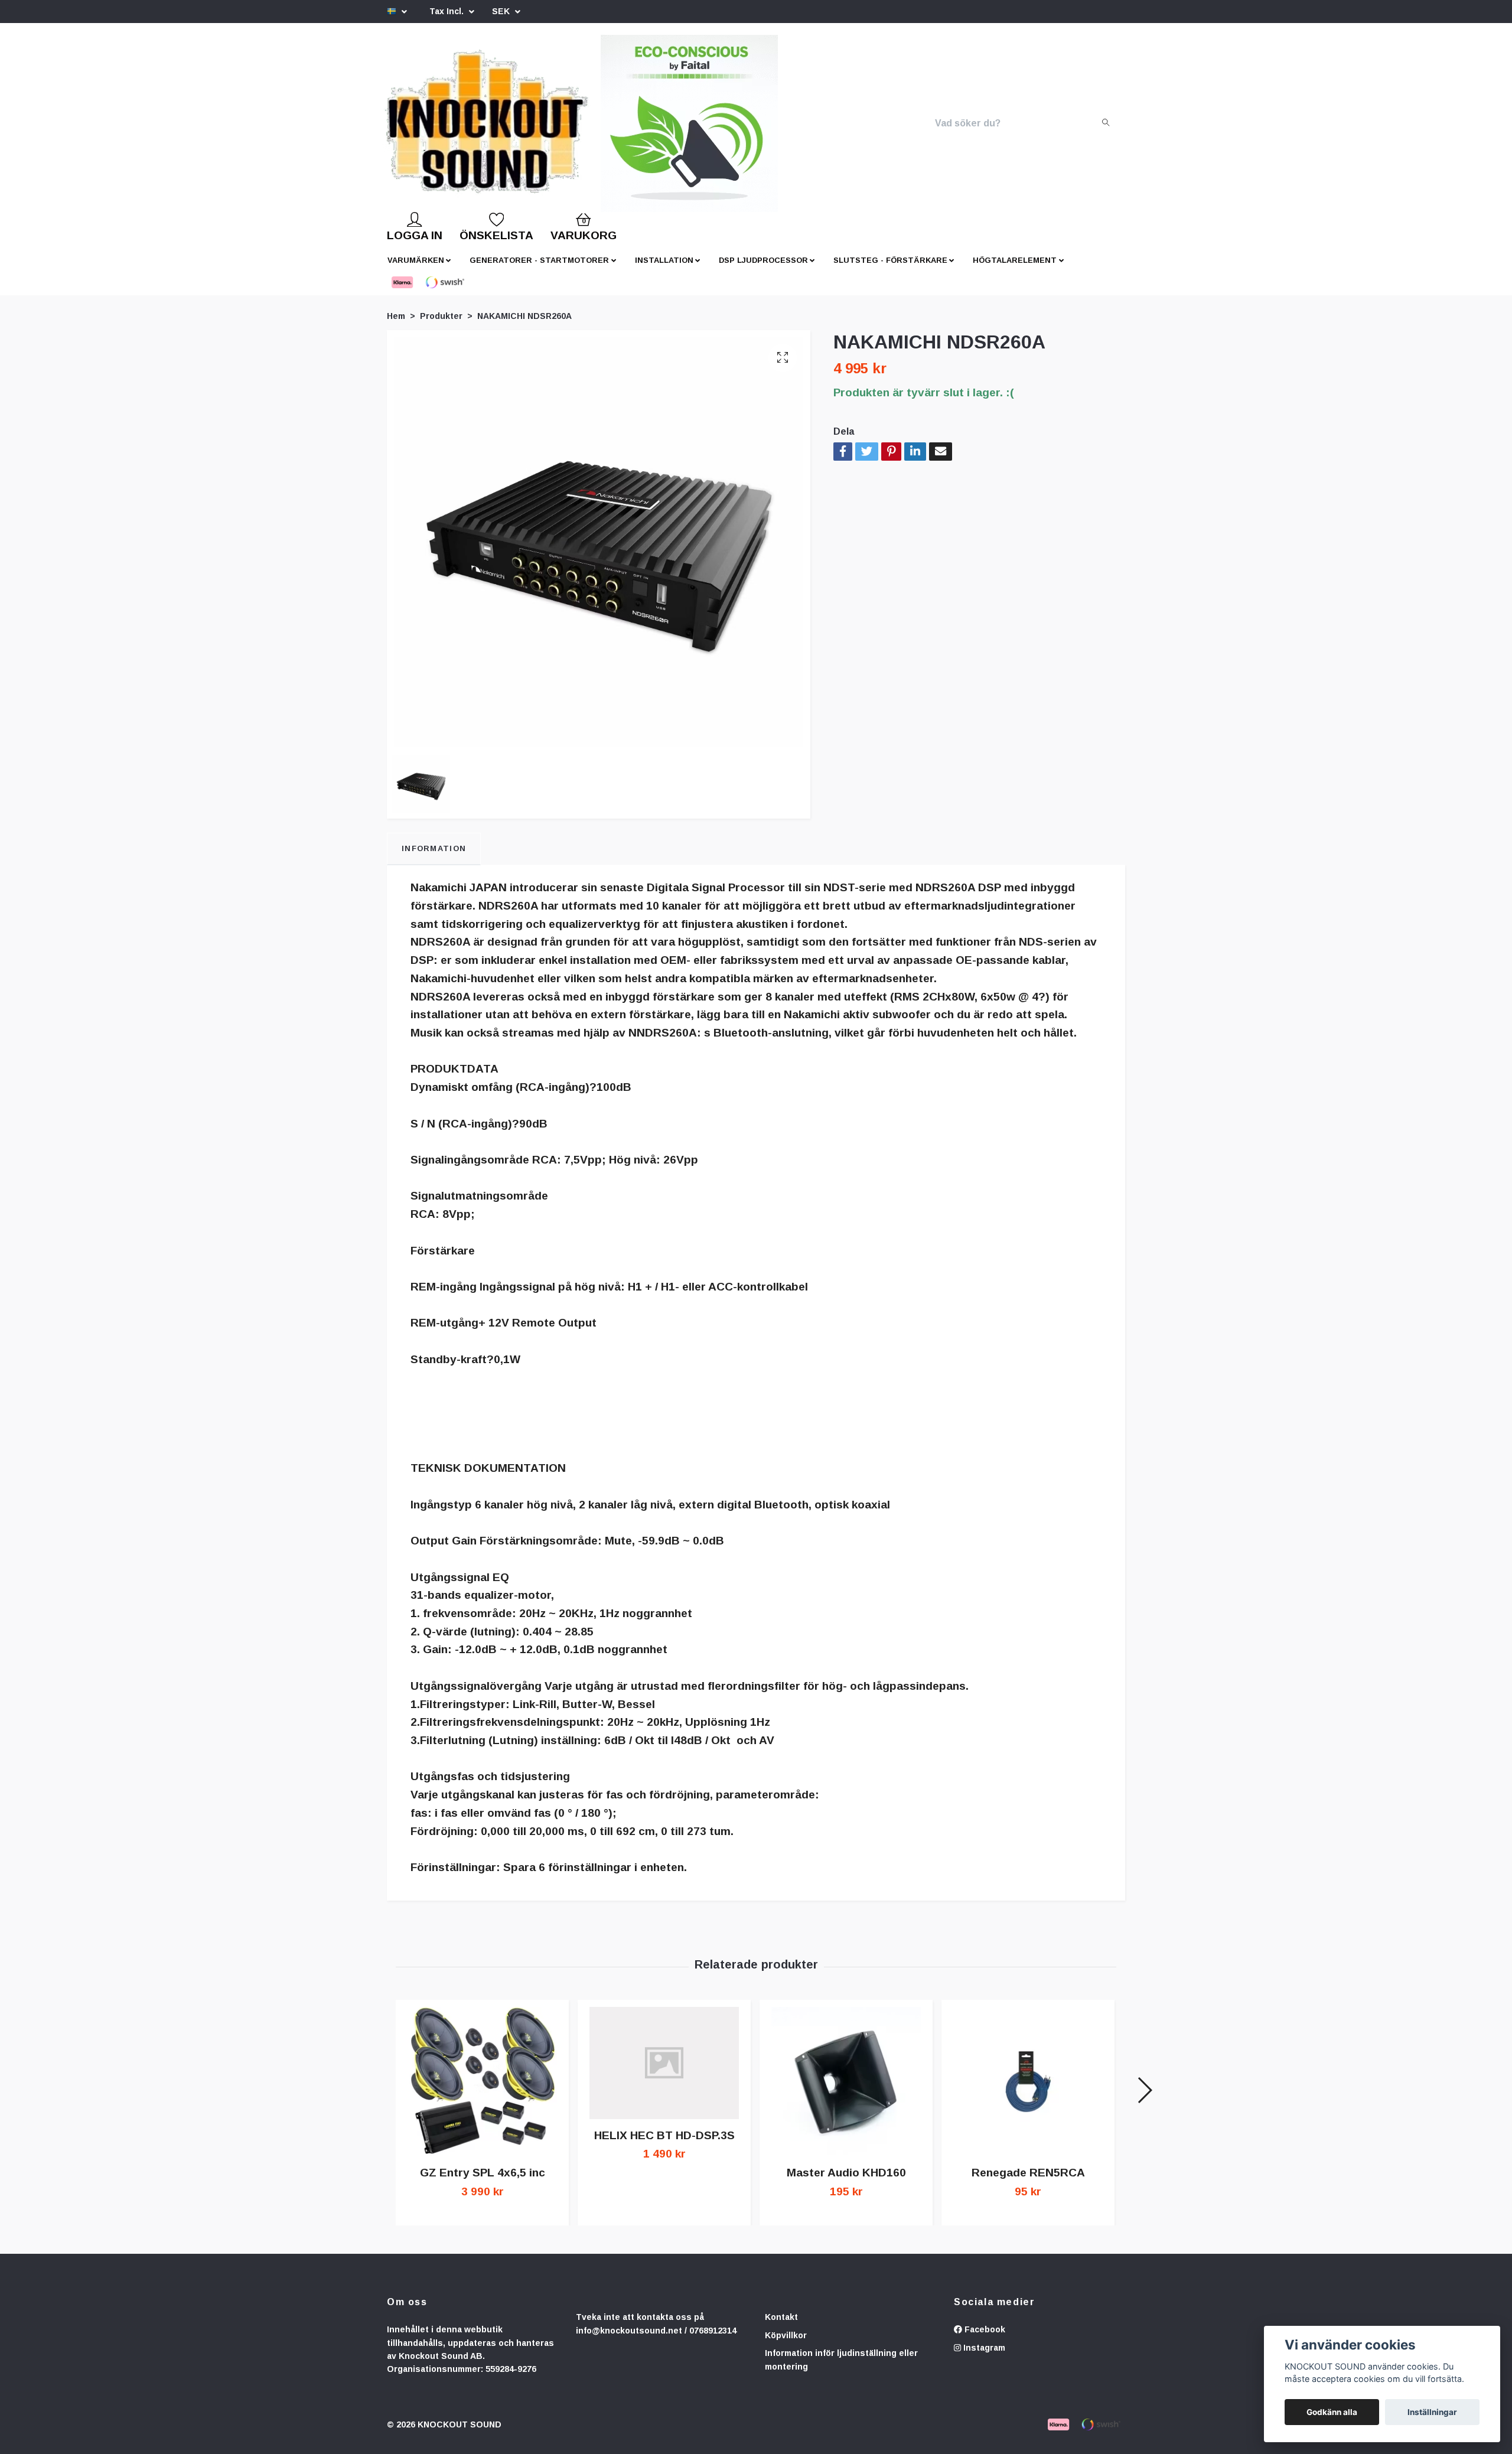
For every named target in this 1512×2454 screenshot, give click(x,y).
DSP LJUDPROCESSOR (763, 270)
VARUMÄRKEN (416, 270)
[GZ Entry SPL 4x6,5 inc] (482, 2091)
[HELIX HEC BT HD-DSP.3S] (664, 2072)
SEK (502, 11)
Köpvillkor (786, 2345)
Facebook (984, 2339)
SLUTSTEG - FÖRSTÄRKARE (890, 270)
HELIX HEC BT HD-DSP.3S (664, 2145)
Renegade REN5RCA (1028, 2182)
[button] (1144, 2100)
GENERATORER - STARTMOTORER (539, 270)
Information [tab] (434, 858)
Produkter (441, 325)
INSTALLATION (664, 270)
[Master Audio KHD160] (846, 2091)
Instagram (983, 2357)
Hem (396, 325)
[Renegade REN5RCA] (1028, 2091)
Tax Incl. (448, 11)
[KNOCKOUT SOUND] (506, 128)
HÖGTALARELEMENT (1015, 270)
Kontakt (781, 2326)
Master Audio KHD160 (846, 2182)
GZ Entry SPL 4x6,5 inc (483, 2182)
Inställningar (1432, 2412)
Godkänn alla (1332, 2412)
